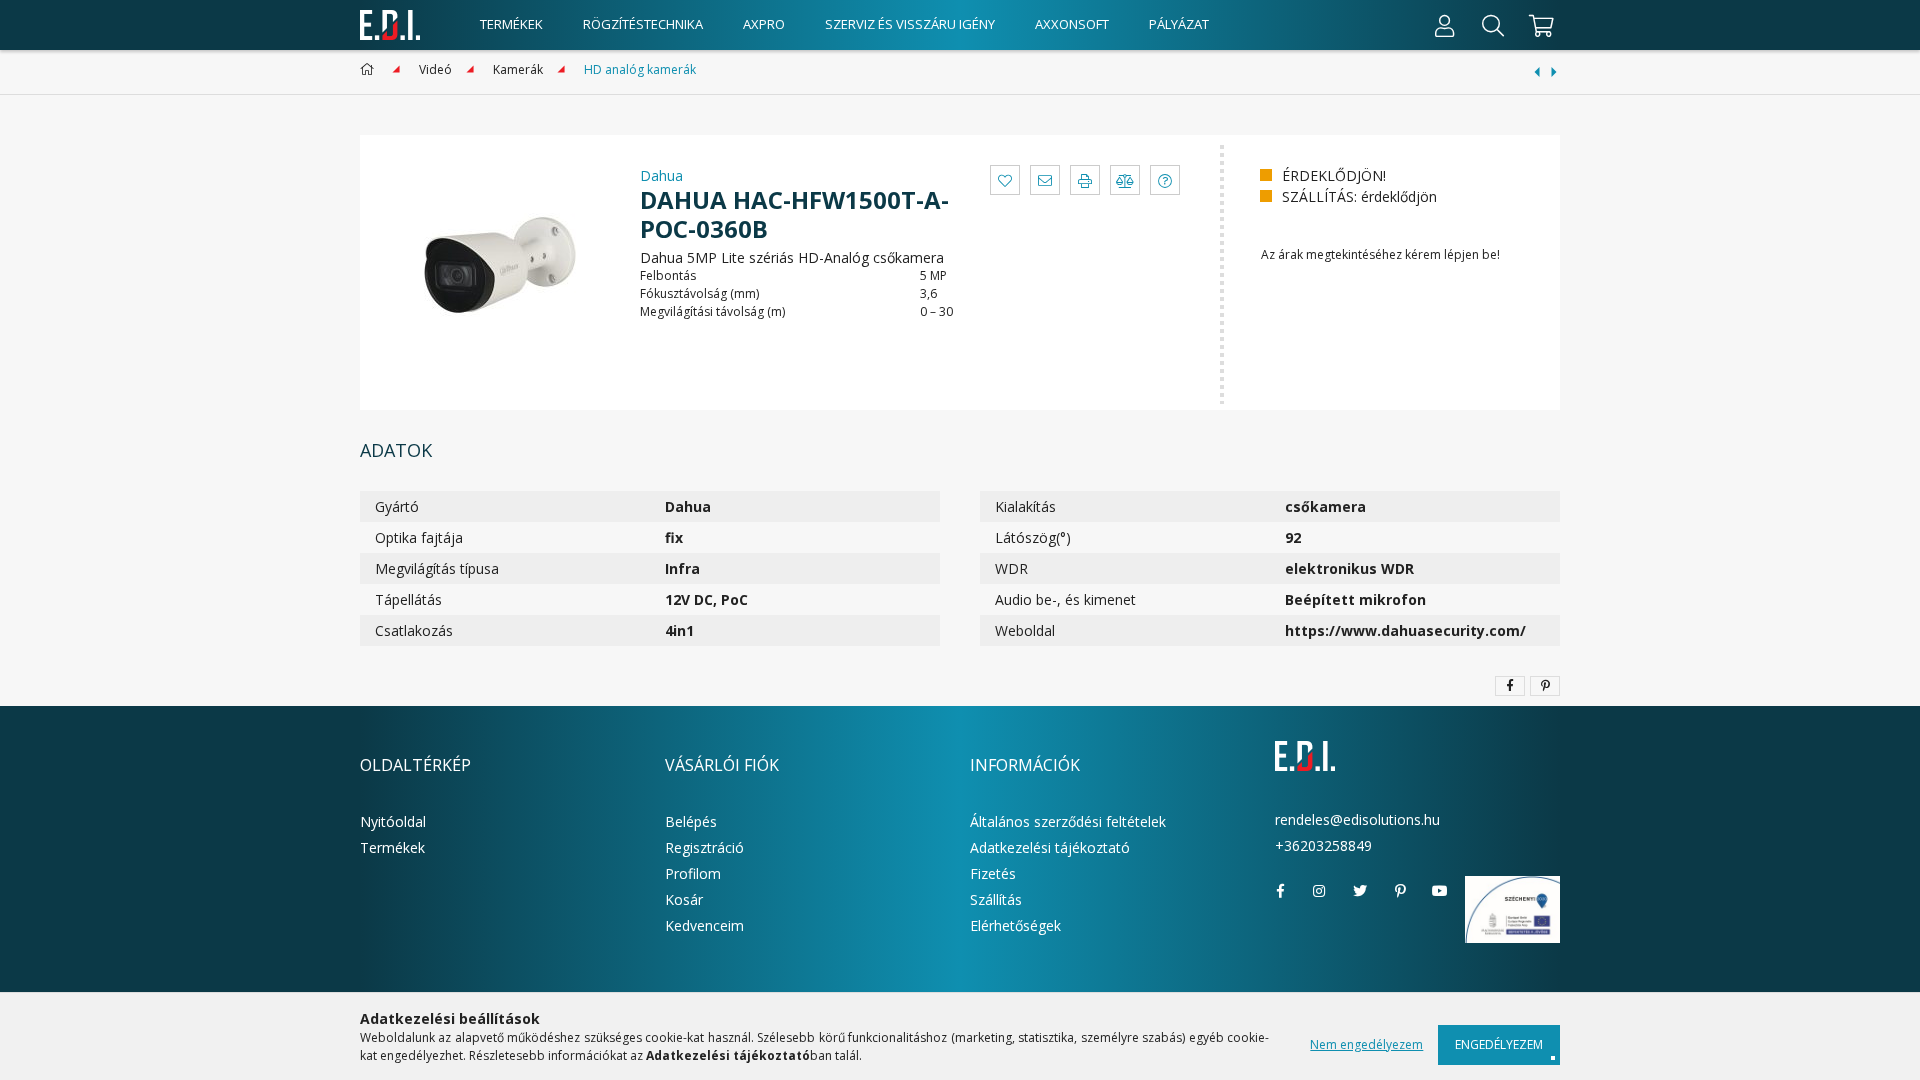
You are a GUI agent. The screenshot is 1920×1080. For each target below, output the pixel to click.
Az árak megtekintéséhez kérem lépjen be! (1380, 254)
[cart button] (1538, 25)
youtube (1440, 891)
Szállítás (996, 899)
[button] (1005, 180)
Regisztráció (704, 847)
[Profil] (1445, 25)
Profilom (693, 873)
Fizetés (993, 873)
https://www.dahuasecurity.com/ (1405, 630)
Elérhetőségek (1015, 925)
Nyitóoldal (393, 821)
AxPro (764, 24)
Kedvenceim (704, 925)
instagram (1320, 891)
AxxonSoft (1072, 24)
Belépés (691, 821)
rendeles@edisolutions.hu (1357, 819)
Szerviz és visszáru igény (910, 24)
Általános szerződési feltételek (1068, 821)
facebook (1280, 891)
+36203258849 (1323, 845)
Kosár (684, 899)
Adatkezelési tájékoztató (1050, 847)
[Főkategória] (370, 69)
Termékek (511, 24)
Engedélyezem (1499, 1044)
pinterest (1400, 891)
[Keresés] (1493, 25)
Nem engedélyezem (1366, 1044)
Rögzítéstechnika (643, 24)
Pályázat (1179, 24)
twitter (1360, 891)
